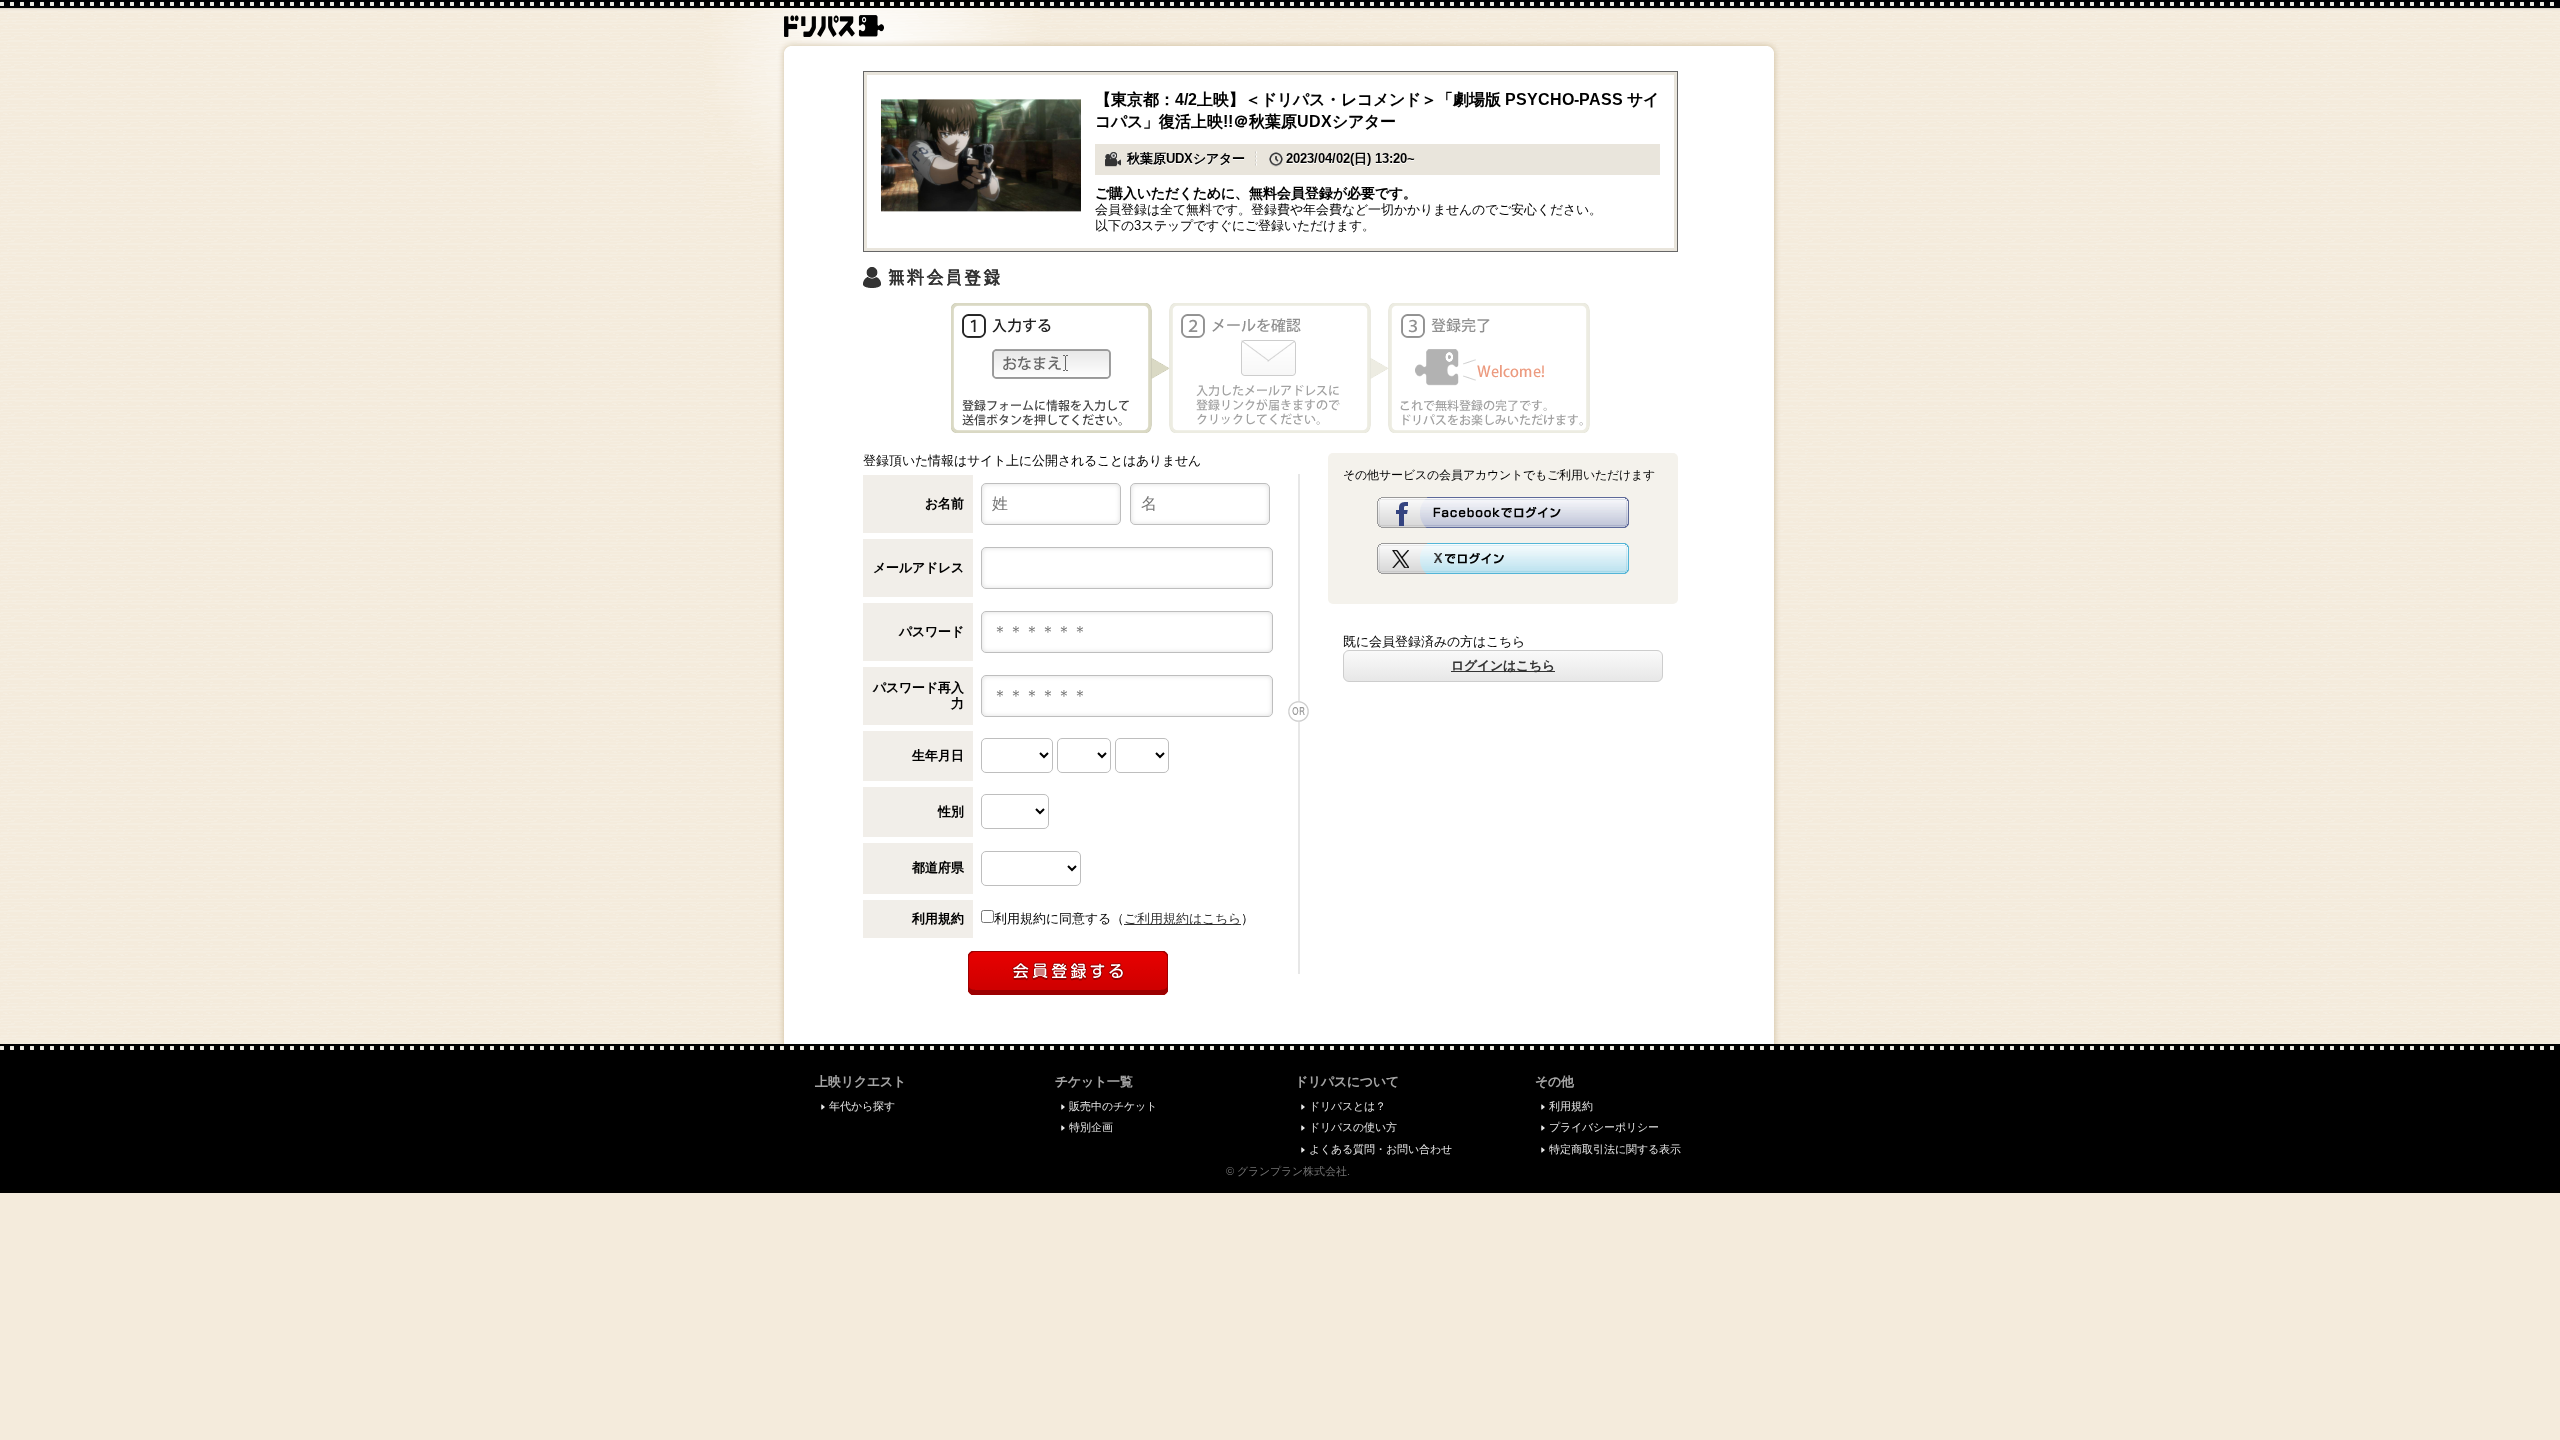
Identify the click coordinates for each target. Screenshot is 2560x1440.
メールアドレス (918, 567)
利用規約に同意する (1052, 918)
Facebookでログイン (1503, 512)
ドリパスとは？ (1347, 1106)
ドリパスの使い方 (1353, 1127)
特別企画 (1091, 1127)
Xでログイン (1503, 558)
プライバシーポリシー (1604, 1127)
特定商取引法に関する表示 (1615, 1149)
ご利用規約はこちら (1182, 918)
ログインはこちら (1503, 665)
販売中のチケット (1113, 1106)
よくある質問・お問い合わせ (1380, 1149)
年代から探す (862, 1106)
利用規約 (938, 918)
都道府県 (938, 867)
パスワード (931, 631)
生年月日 (938, 755)
